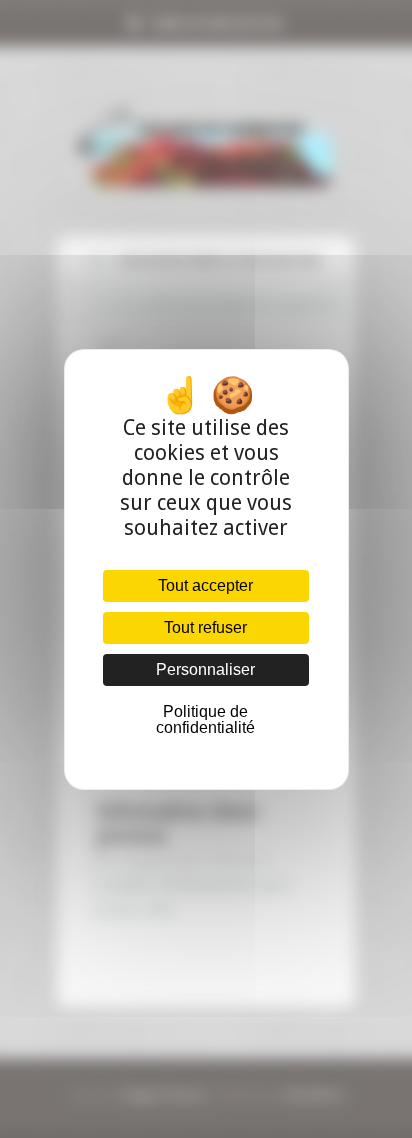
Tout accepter (205, 585)
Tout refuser (205, 627)
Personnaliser (205, 669)
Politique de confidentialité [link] (205, 719)
